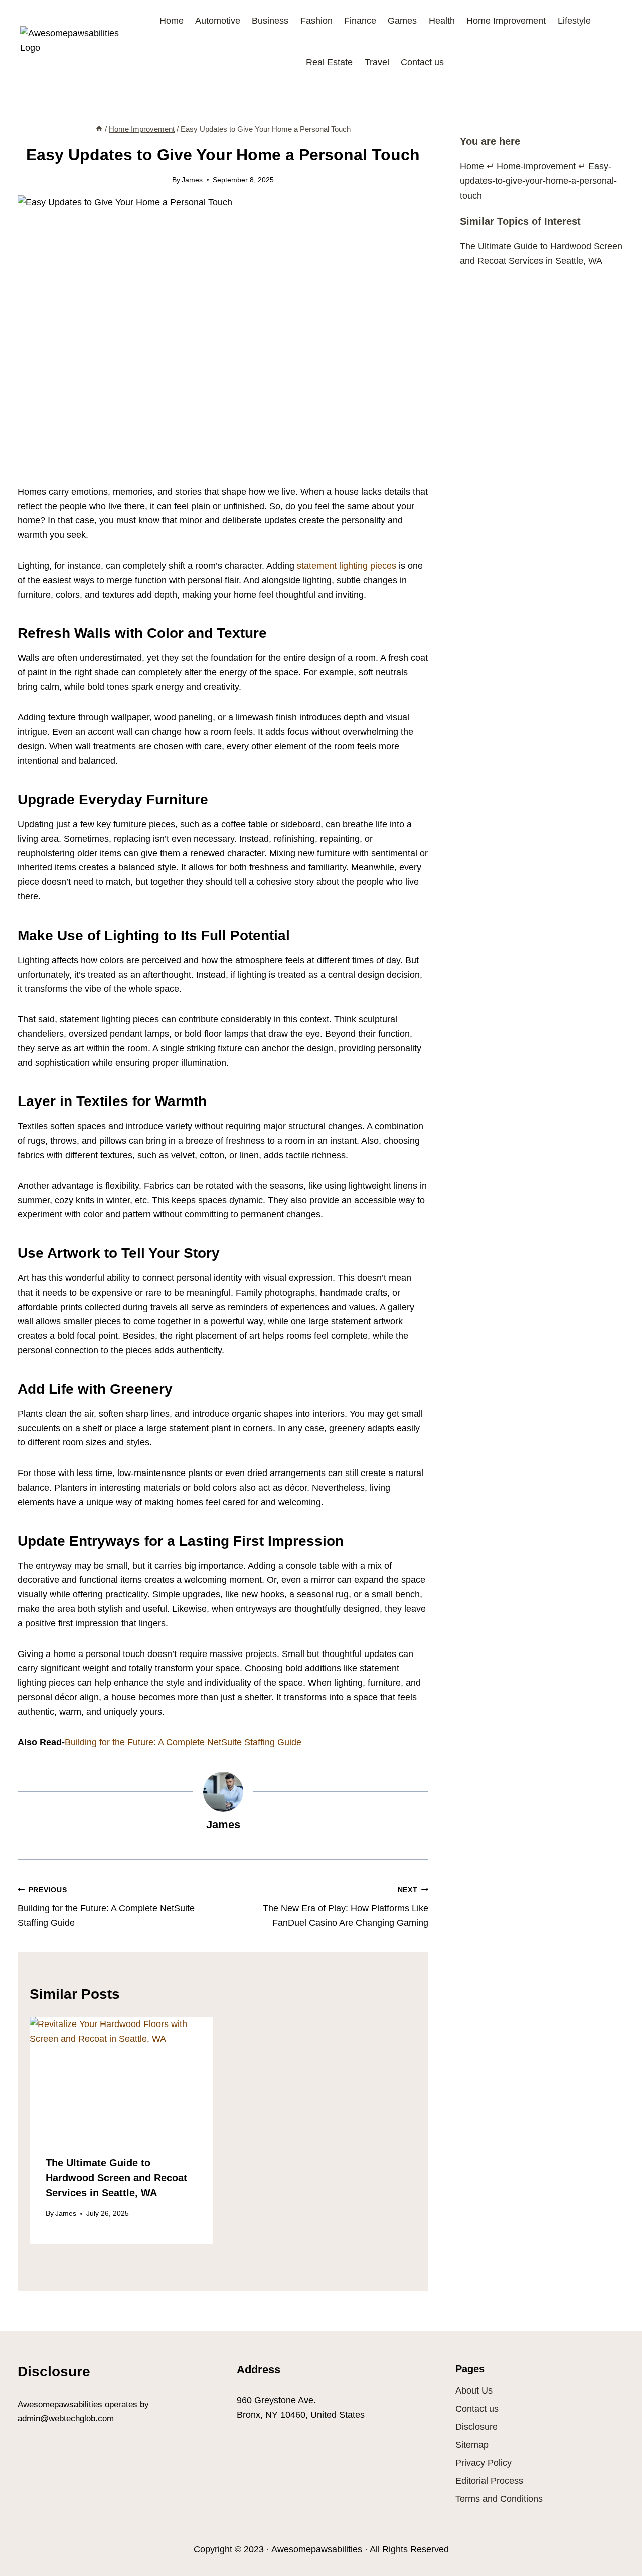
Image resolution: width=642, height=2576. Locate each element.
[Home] (99, 129)
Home (172, 21)
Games (402, 21)
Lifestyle (574, 21)
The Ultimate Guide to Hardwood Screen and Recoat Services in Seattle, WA (116, 2178)
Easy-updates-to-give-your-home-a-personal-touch (538, 181)
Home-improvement (536, 166)
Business (270, 21)
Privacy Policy (484, 2463)
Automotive (218, 21)
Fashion (316, 21)
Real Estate (329, 62)
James (192, 180)
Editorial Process (489, 2481)
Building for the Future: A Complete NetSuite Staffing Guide (183, 1742)
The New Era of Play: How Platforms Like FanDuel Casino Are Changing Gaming (346, 1907)
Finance (360, 21)
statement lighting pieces (347, 566)
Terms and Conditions (499, 2499)
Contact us (422, 62)
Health (442, 21)
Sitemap (472, 2445)
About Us (474, 2390)
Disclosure (476, 2427)
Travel (377, 62)
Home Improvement (506, 21)
